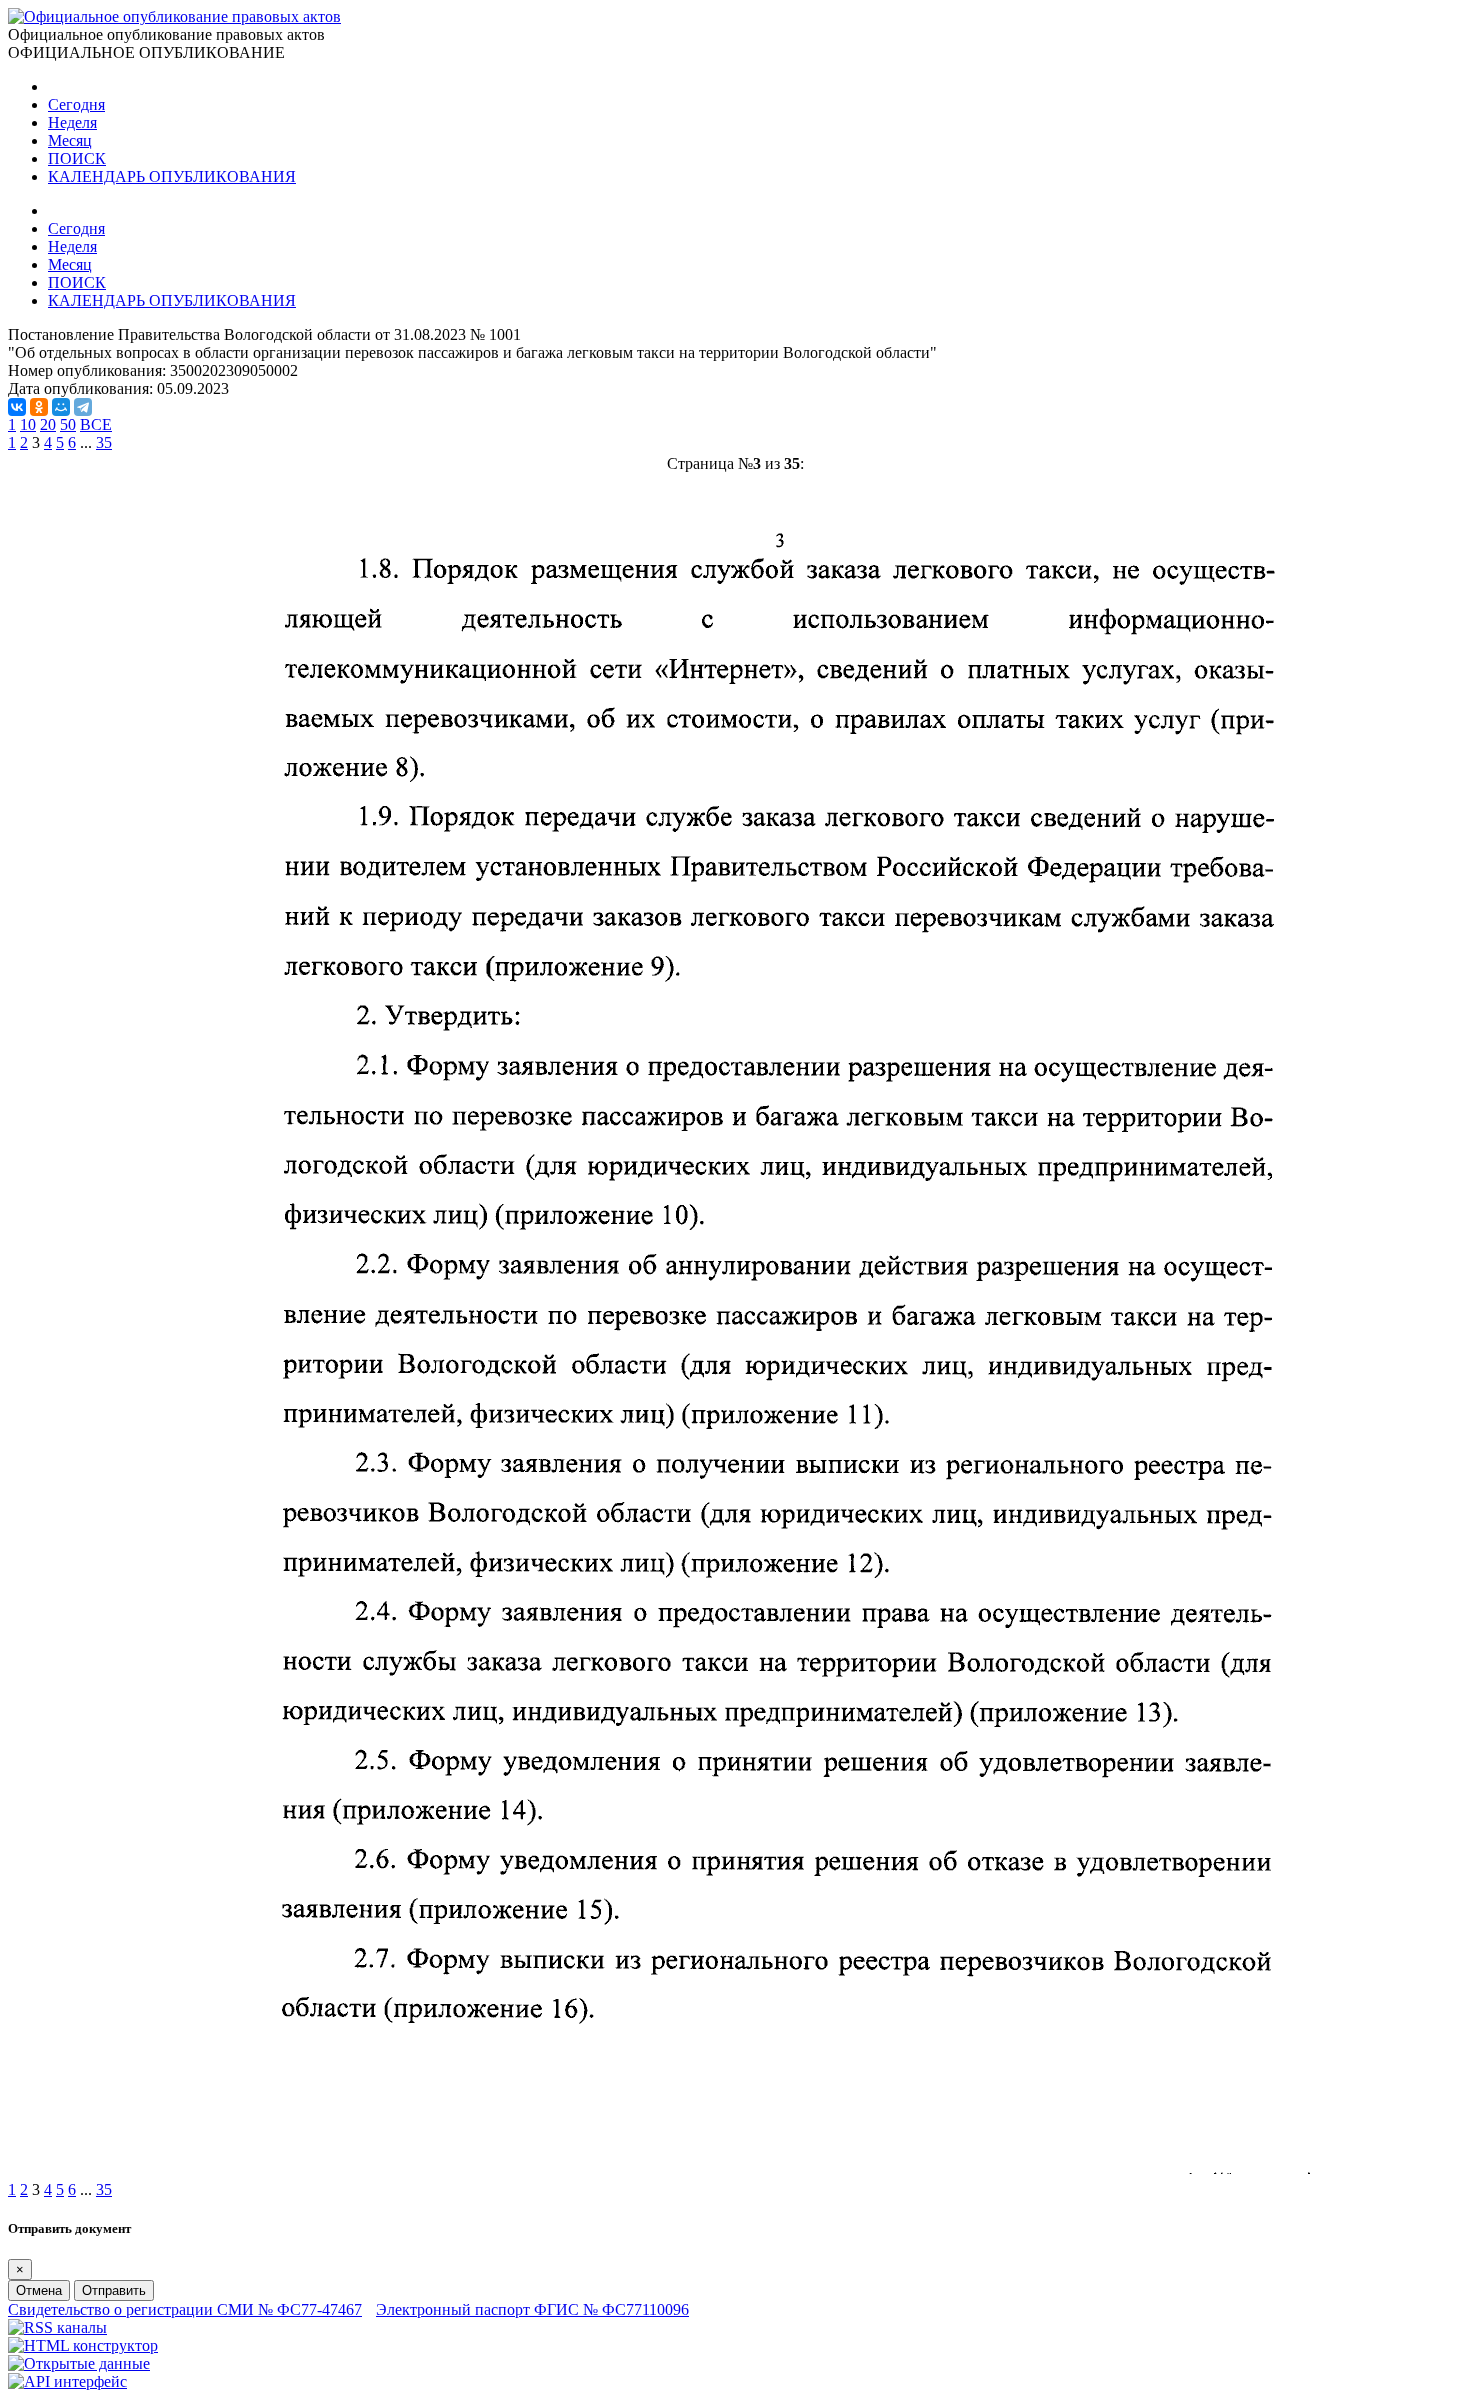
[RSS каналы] (57, 2327)
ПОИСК (77, 158)
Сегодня (76, 104)
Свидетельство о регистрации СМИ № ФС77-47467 (185, 2309)
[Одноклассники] (39, 407)
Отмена (39, 2290)
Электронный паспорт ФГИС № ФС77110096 (532, 2309)
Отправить (114, 2290)
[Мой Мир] (61, 407)
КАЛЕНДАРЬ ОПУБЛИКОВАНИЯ (172, 176)
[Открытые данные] (79, 2363)
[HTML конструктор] (83, 2345)
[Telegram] (83, 407)
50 (68, 424)
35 (104, 442)
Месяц (70, 140)
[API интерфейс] (67, 2381)
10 (28, 424)
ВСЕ (96, 424)
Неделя (72, 122)
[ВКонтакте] (17, 407)
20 (48, 424)
